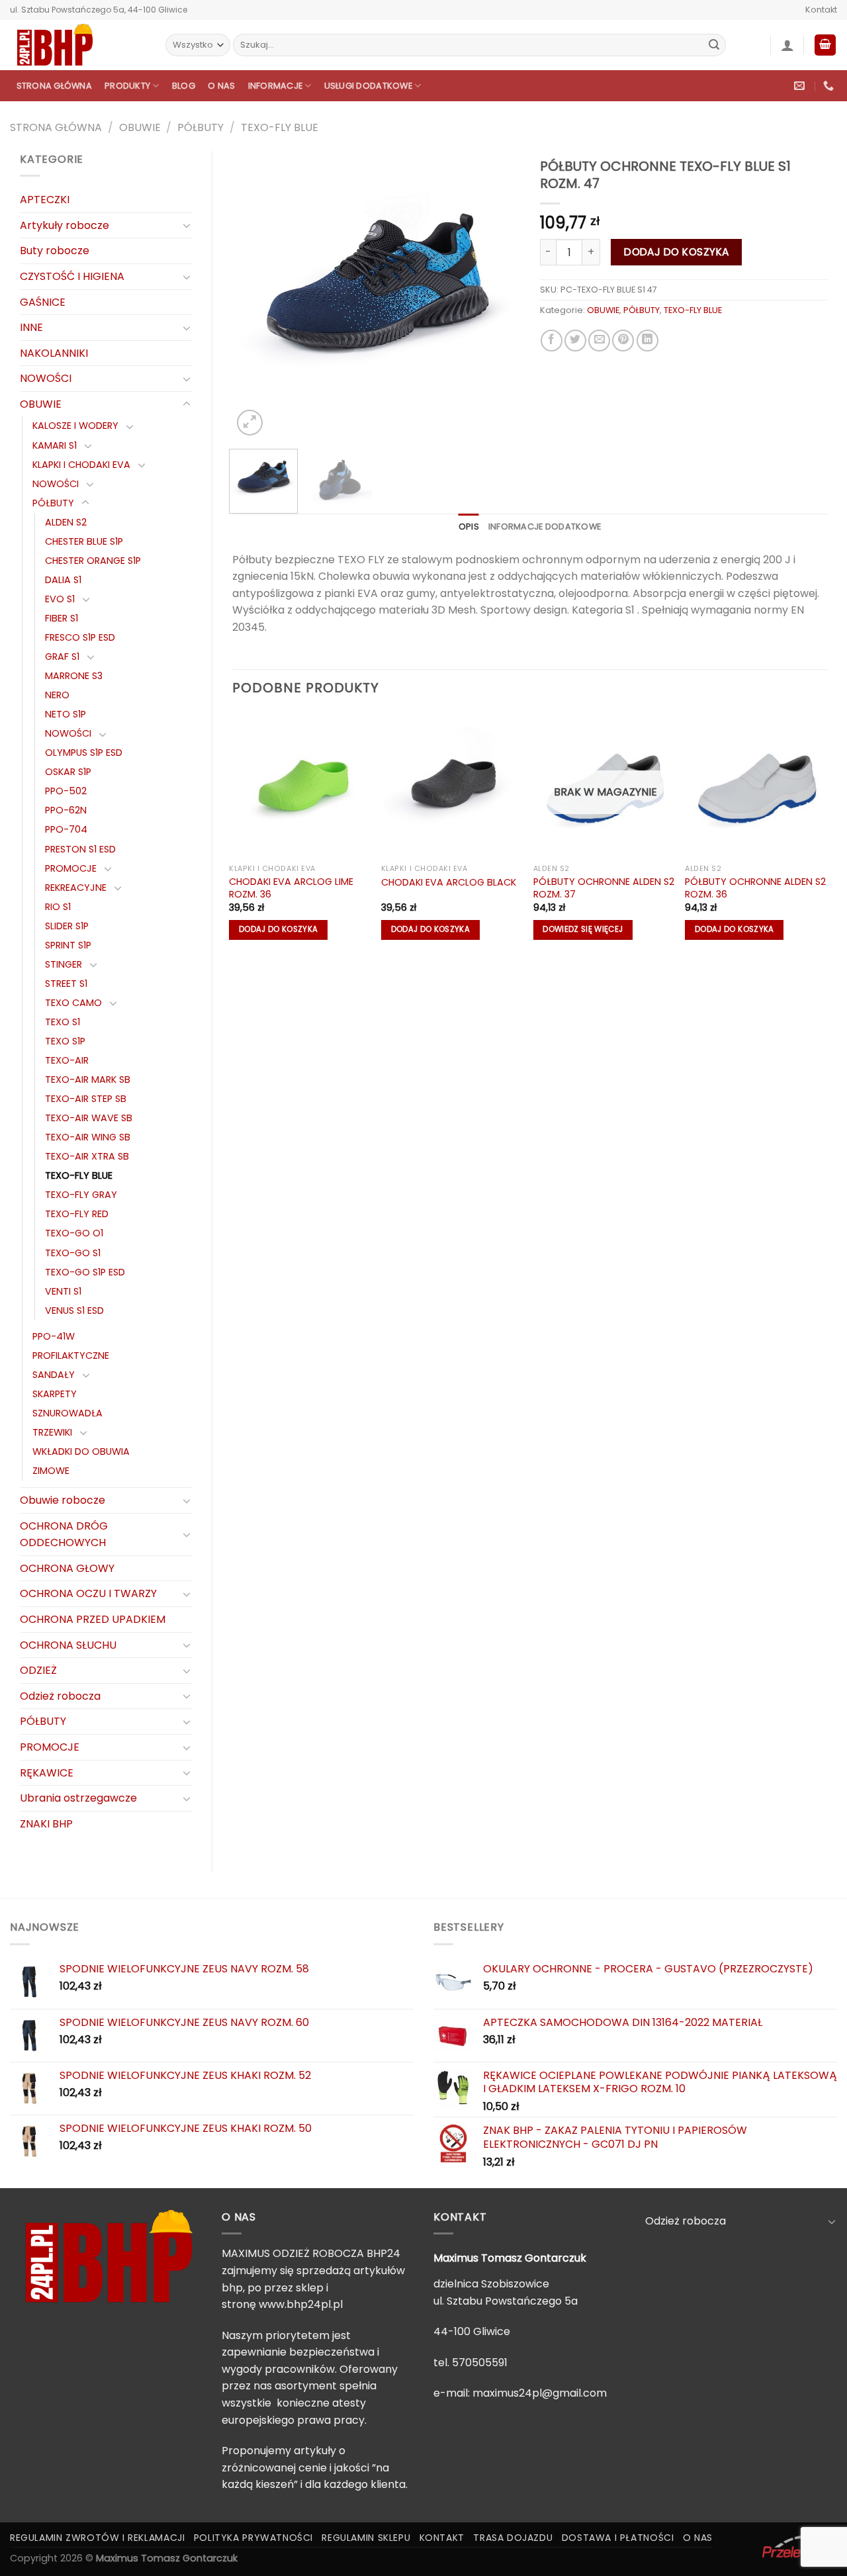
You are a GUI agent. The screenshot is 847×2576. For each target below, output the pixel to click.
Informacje (276, 86)
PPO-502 (66, 791)
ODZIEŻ (38, 1670)
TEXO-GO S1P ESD (85, 1272)
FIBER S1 (62, 618)
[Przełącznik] (187, 225)
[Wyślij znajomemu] (599, 341)
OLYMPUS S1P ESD (84, 753)
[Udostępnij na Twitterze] (575, 341)
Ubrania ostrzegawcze (78, 1798)
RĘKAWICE (47, 1773)
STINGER (64, 964)
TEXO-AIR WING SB (88, 1137)
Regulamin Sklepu (366, 2538)
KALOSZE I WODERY (75, 426)
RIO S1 (58, 907)
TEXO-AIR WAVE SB (89, 1118)
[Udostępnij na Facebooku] (552, 341)
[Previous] (255, 295)
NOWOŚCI (46, 378)
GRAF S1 (62, 657)
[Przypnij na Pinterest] (623, 341)
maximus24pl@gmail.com (540, 2393)
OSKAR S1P (68, 772)
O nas (221, 86)
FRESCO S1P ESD (80, 637)
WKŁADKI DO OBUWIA (81, 1451)
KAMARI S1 (55, 445)
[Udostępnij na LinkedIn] (647, 341)
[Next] (498, 295)
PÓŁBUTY (201, 127)
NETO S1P (66, 714)
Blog (184, 86)
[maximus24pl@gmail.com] (801, 86)
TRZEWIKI (52, 1432)
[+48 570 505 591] (830, 86)
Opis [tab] (469, 527)
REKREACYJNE (76, 888)
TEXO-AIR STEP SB (86, 1099)
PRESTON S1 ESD (80, 849)
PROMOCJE (71, 868)
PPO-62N (66, 810)
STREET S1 (66, 984)
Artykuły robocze (65, 225)
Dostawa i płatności (618, 2538)
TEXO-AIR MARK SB (88, 1080)
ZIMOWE (51, 1471)
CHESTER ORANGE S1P (93, 561)
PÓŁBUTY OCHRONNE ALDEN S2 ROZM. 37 (604, 888)
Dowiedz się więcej (583, 929)
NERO (57, 695)
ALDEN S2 (66, 522)
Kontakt (821, 10)
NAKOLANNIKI (54, 353)
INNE (31, 327)
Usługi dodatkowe (368, 86)
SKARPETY (55, 1394)
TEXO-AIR (67, 1060)
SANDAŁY (54, 1375)
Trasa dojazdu (513, 2538)
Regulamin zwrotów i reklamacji (97, 2538)
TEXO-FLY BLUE (280, 127)
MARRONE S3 (74, 676)
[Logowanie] (787, 45)
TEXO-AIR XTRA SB (87, 1156)
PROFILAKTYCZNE (71, 1356)
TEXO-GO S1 (73, 1253)
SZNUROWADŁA (67, 1413)
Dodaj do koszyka (676, 252)
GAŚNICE (43, 302)
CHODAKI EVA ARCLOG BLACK (449, 883)
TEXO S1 (63, 1022)
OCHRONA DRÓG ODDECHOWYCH (64, 1535)
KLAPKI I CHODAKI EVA (81, 465)
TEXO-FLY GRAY (81, 1195)
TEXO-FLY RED (77, 1214)
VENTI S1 (63, 1291)
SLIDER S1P (67, 926)
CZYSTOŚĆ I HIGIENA (72, 276)
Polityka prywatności (253, 2538)
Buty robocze (55, 251)
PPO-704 (66, 829)
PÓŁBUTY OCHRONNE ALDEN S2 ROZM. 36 (755, 888)
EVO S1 (60, 599)
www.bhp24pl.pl (301, 2304)
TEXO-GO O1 (74, 1233)
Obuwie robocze (63, 1500)
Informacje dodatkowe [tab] (545, 527)
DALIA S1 (63, 580)
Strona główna (54, 86)
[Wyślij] (714, 45)
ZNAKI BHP (46, 1824)
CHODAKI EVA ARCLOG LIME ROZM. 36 (291, 888)
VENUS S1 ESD (74, 1311)
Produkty (127, 86)
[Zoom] (250, 423)
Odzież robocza (60, 1696)
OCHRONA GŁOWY (67, 1568)
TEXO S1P (65, 1041)
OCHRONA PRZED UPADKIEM (93, 1619)
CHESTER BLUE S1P (84, 541)
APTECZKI (45, 200)
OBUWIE (140, 127)
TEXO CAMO (73, 1003)
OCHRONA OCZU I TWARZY (88, 1593)
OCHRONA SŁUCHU (68, 1645)
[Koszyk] (825, 45)
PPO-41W (54, 1336)
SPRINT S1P (68, 945)
